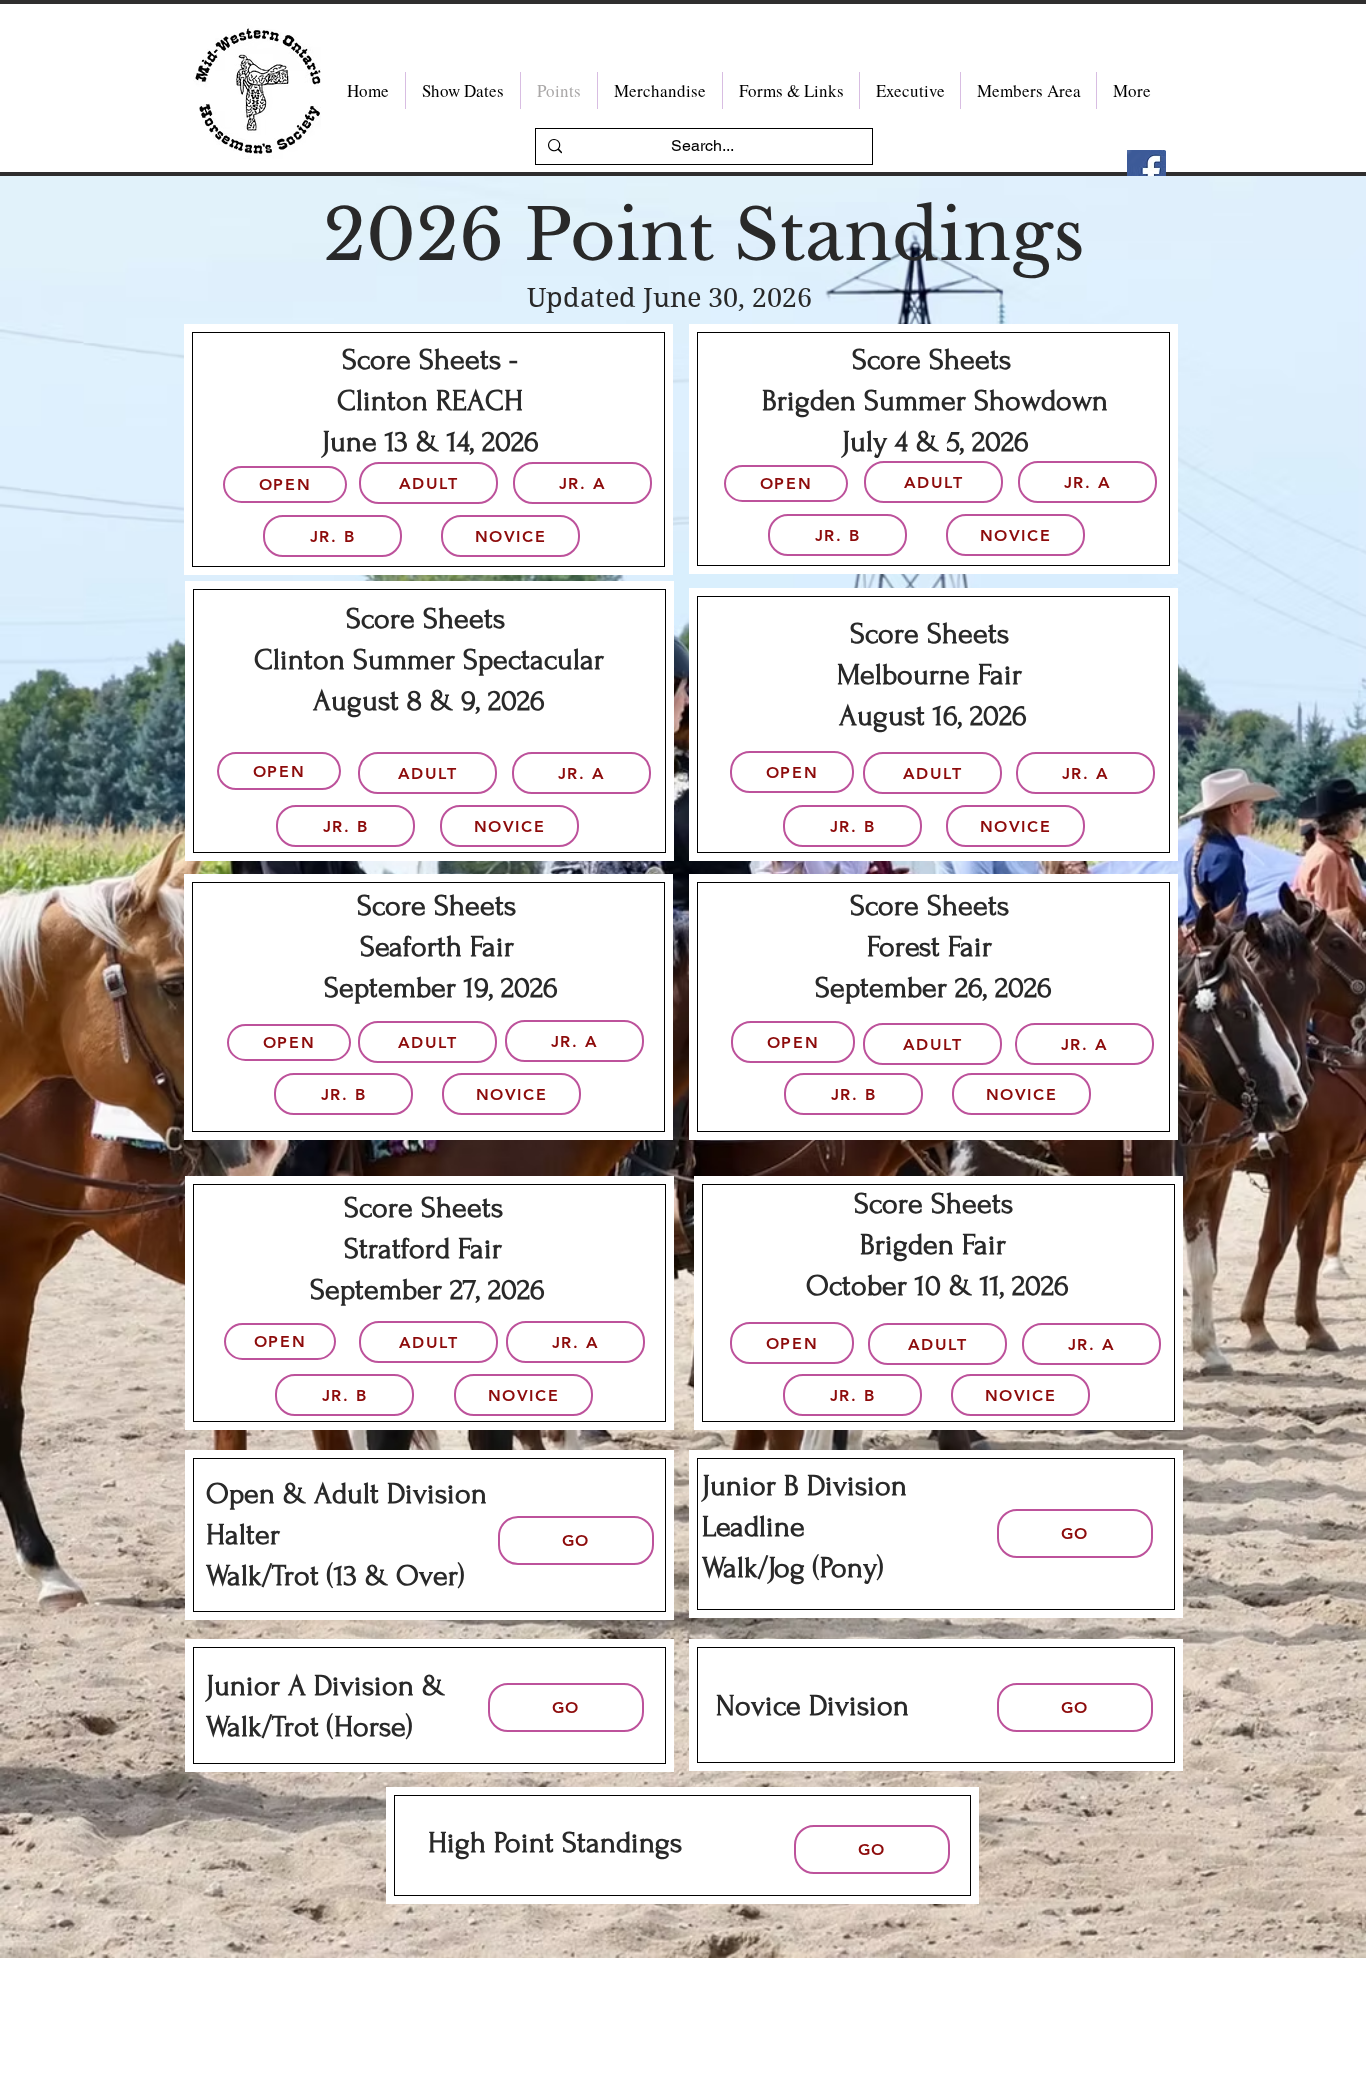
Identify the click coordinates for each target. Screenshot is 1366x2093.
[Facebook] (1146, 169)
